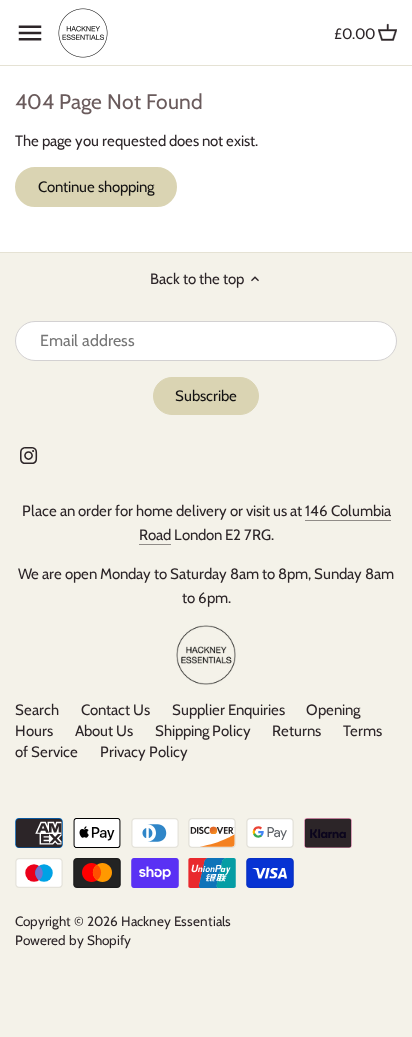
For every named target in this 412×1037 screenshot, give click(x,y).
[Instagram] (28, 454)
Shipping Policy (203, 731)
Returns (296, 731)
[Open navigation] (30, 33)
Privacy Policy (144, 752)
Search (37, 710)
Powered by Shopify (73, 940)
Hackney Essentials (176, 921)
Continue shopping (96, 187)
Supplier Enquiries (228, 710)
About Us (104, 731)
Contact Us (115, 710)
